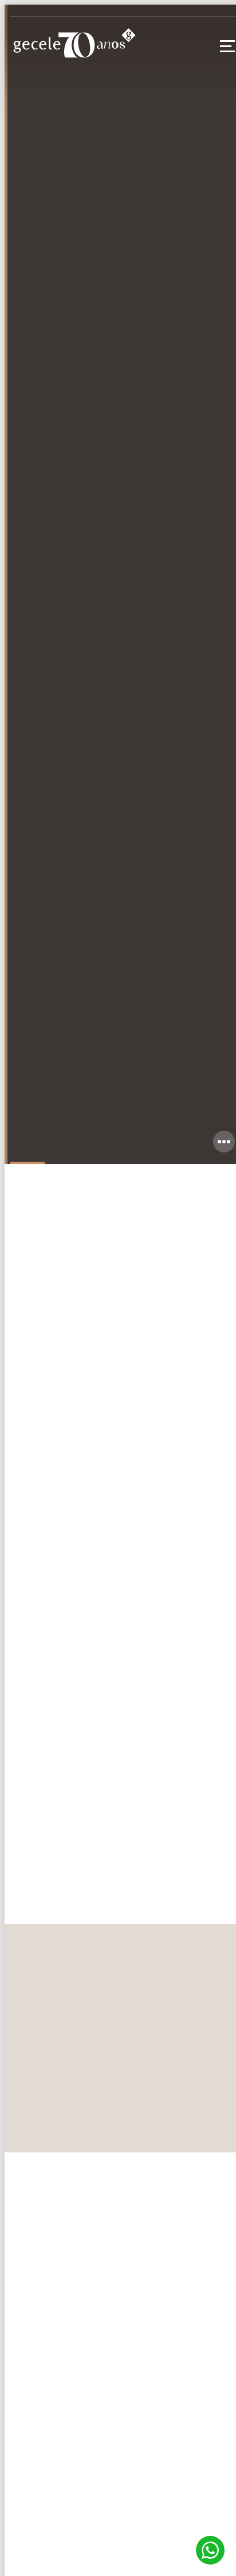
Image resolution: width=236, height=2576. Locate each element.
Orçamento (50, 1570)
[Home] (73, 46)
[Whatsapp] (210, 2550)
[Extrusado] (123, 1709)
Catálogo (134, 1570)
